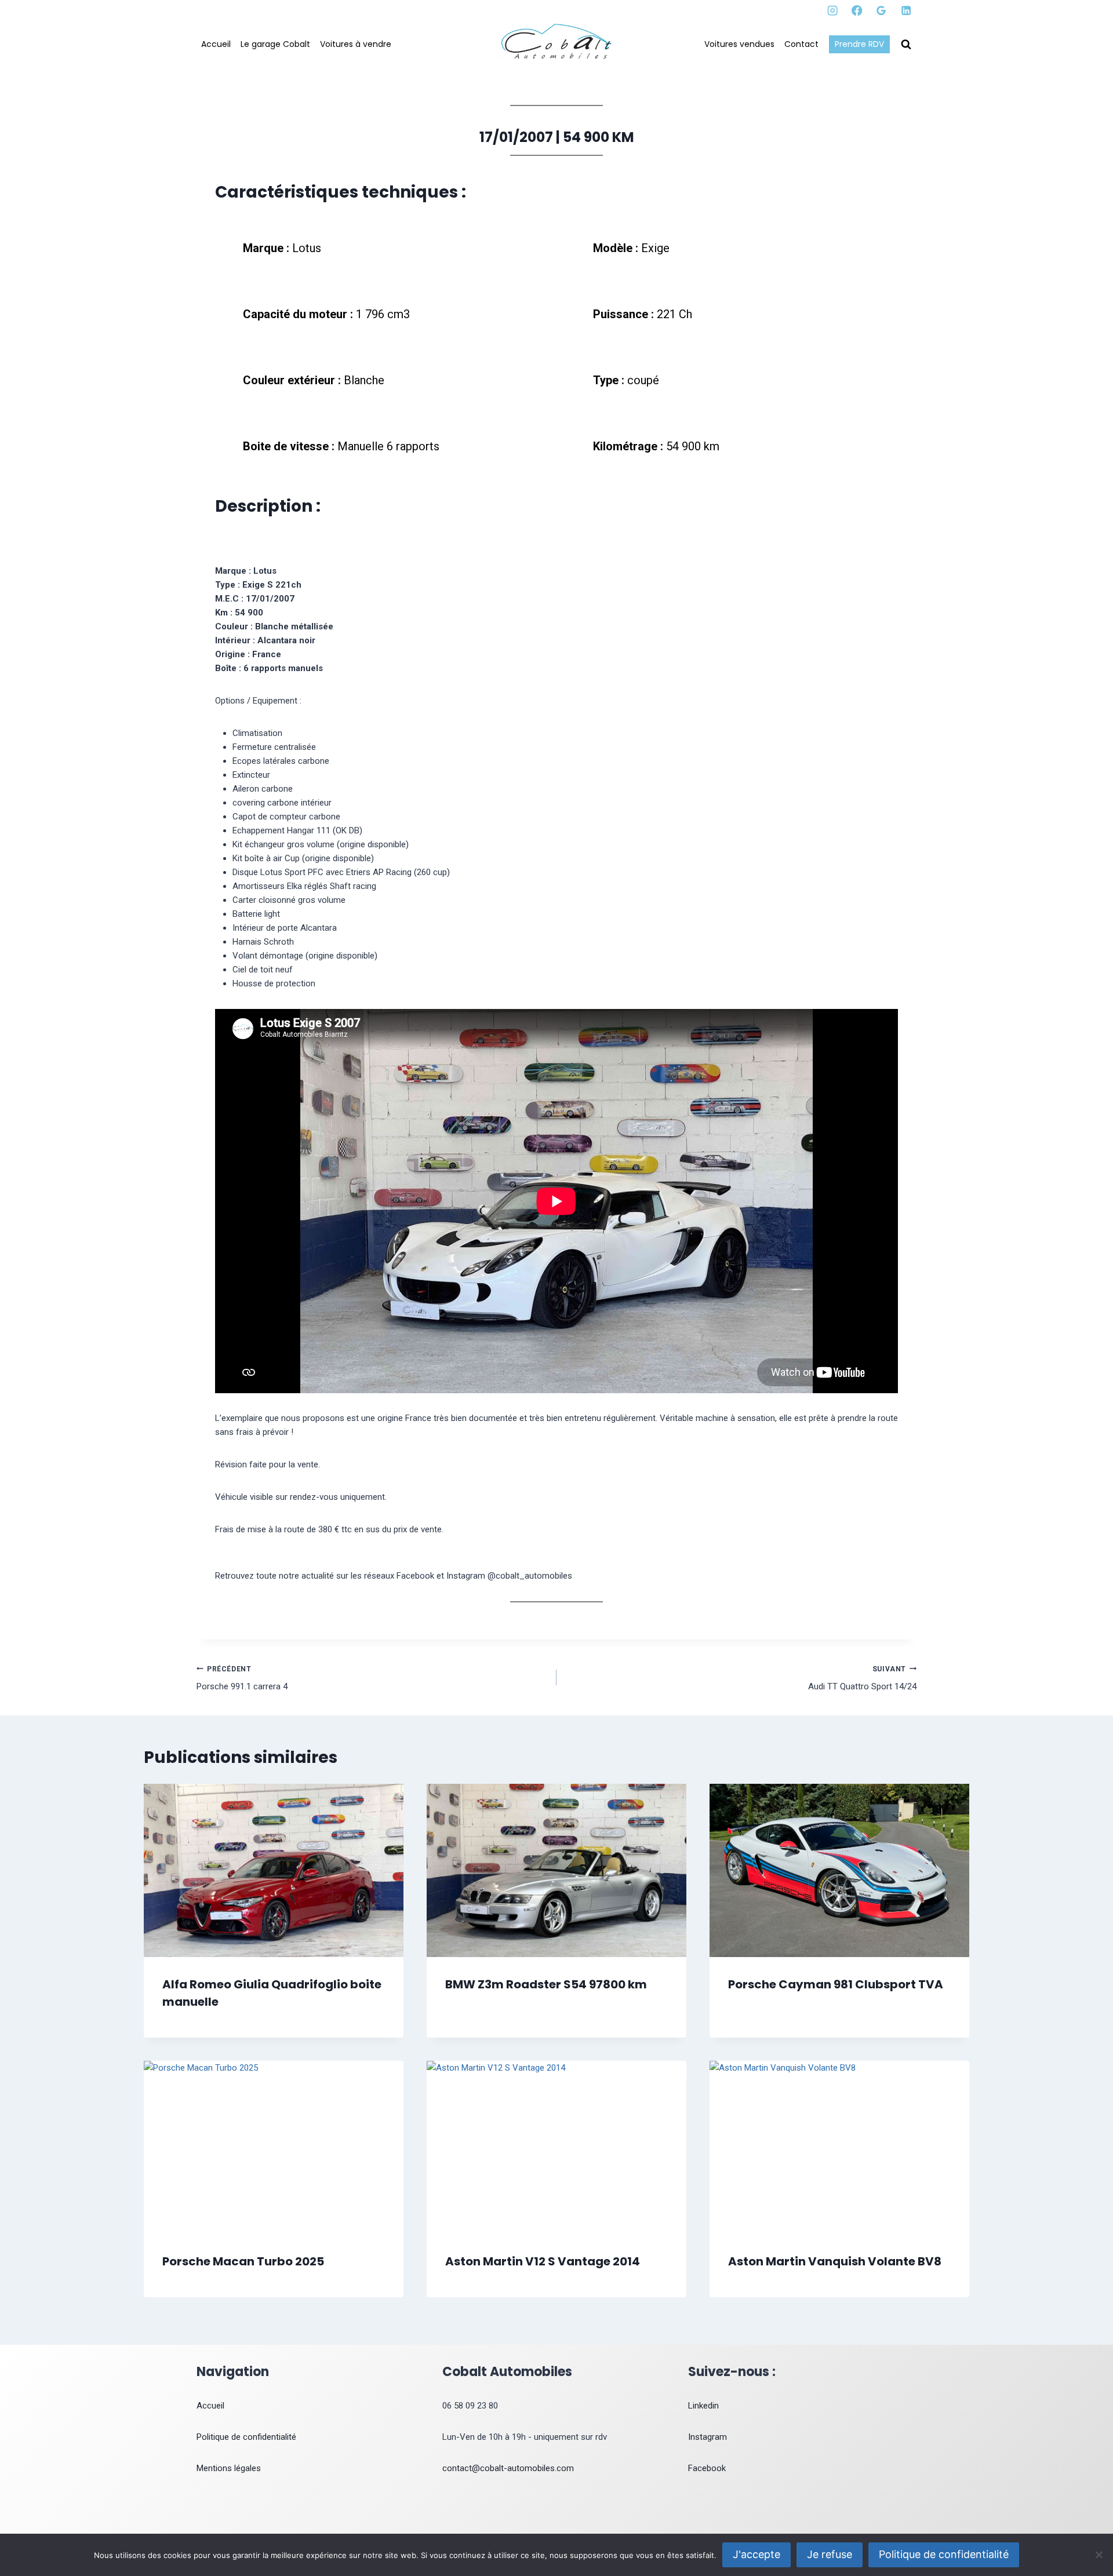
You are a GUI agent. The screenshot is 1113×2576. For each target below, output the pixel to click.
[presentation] (274, 1870)
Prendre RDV (859, 44)
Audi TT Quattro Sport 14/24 (862, 1679)
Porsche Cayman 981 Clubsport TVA (836, 1984)
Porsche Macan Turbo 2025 (243, 2261)
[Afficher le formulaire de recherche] (906, 45)
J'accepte (756, 2554)
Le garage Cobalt (275, 44)
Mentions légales (229, 2468)
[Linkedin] (906, 11)
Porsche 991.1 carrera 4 (242, 1679)
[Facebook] (857, 11)
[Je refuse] (1099, 2555)
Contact (801, 44)
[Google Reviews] (881, 11)
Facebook (707, 2468)
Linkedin (703, 2406)
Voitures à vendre (356, 44)
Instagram (708, 2437)
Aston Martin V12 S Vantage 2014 (543, 2261)
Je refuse (830, 2554)
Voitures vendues (739, 44)
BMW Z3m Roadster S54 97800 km (546, 1984)
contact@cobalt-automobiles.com (508, 2468)
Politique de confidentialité (246, 2437)
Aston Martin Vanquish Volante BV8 (835, 2261)
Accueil (216, 44)
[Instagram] (833, 11)
